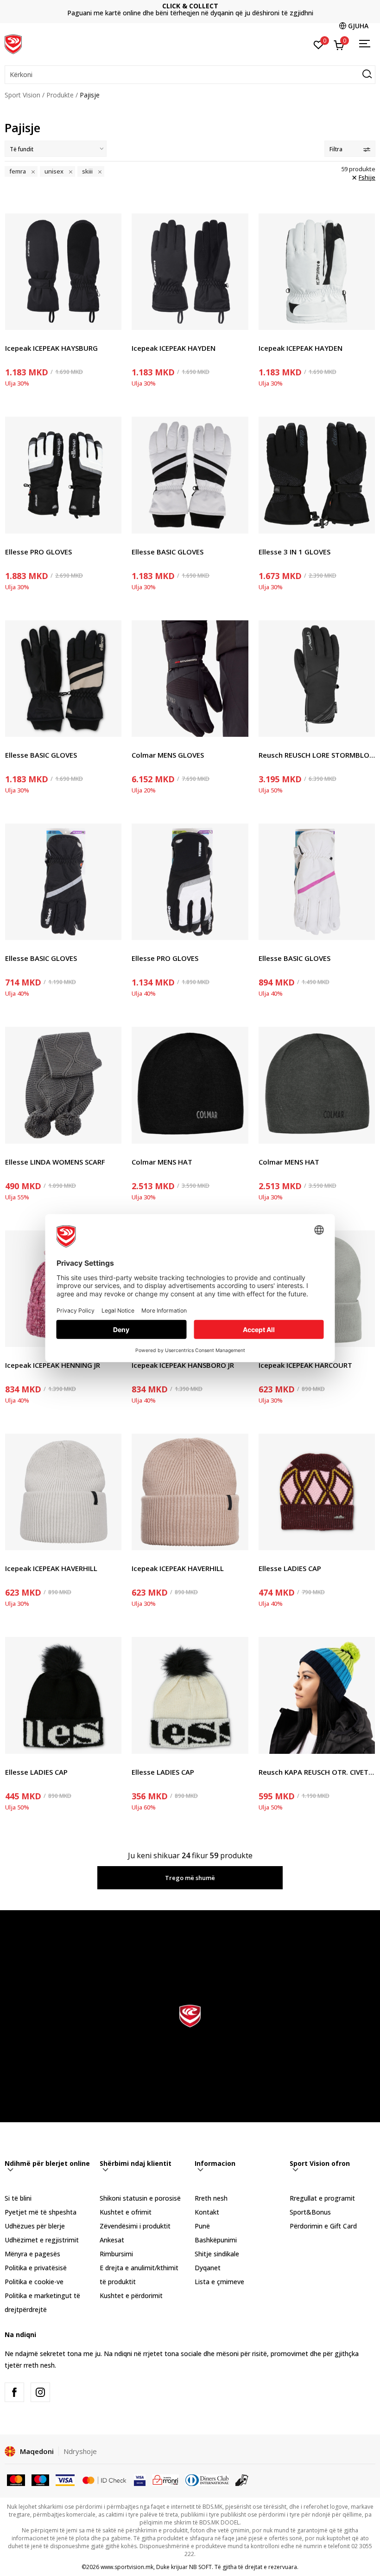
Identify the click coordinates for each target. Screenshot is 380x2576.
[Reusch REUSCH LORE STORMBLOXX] (317, 679)
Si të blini (18, 2198)
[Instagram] (40, 2392)
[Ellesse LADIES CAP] (317, 1492)
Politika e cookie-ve (34, 2282)
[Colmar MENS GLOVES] (190, 679)
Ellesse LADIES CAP (290, 1568)
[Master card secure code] (104, 2479)
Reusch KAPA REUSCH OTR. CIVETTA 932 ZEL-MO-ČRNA (317, 1772)
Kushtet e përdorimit (131, 2296)
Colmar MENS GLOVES (168, 755)
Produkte (60, 95)
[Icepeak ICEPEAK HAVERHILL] (63, 1492)
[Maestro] (41, 2479)
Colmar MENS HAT (162, 1162)
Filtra (336, 149)
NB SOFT (200, 2567)
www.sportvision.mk (127, 2567)
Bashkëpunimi (216, 2240)
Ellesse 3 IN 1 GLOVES (294, 552)
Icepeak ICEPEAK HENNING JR (53, 1365)
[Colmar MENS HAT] (190, 1085)
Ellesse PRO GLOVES (38, 552)
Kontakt (207, 2212)
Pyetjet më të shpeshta (41, 2212)
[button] (190, 75)
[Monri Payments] (166, 2479)
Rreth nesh (211, 2198)
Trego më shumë (190, 1878)
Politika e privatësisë (36, 2268)
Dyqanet (208, 2268)
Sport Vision (22, 95)
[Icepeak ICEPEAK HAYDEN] (190, 272)
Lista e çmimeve (190, 10)
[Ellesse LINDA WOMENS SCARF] (63, 1085)
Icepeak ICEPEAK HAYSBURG (51, 348)
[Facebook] (14, 2392)
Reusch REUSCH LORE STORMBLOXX (317, 755)
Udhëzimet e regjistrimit (42, 2240)
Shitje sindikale (217, 2254)
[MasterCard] (16, 2479)
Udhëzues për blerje (35, 2226)
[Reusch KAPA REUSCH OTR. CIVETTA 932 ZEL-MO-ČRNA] (317, 1695)
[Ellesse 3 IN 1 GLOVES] (317, 475)
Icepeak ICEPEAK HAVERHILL (51, 1568)
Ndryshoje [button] (80, 2451)
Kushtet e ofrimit (126, 2212)
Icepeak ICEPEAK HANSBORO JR (183, 1365)
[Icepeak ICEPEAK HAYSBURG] (63, 272)
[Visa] (65, 2479)
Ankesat (112, 2240)
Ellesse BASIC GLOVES (168, 552)
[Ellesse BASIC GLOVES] (190, 475)
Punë (202, 2226)
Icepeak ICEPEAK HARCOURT (305, 1365)
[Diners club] (207, 2479)
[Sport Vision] (13, 43)
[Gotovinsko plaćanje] (242, 2479)
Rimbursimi (116, 2254)
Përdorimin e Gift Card (323, 2226)
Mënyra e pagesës (32, 2254)
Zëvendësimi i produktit (135, 2226)
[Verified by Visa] (140, 2479)
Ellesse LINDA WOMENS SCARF (55, 1162)
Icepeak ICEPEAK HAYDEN (174, 348)
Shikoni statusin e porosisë (140, 2198)
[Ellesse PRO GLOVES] (63, 475)
